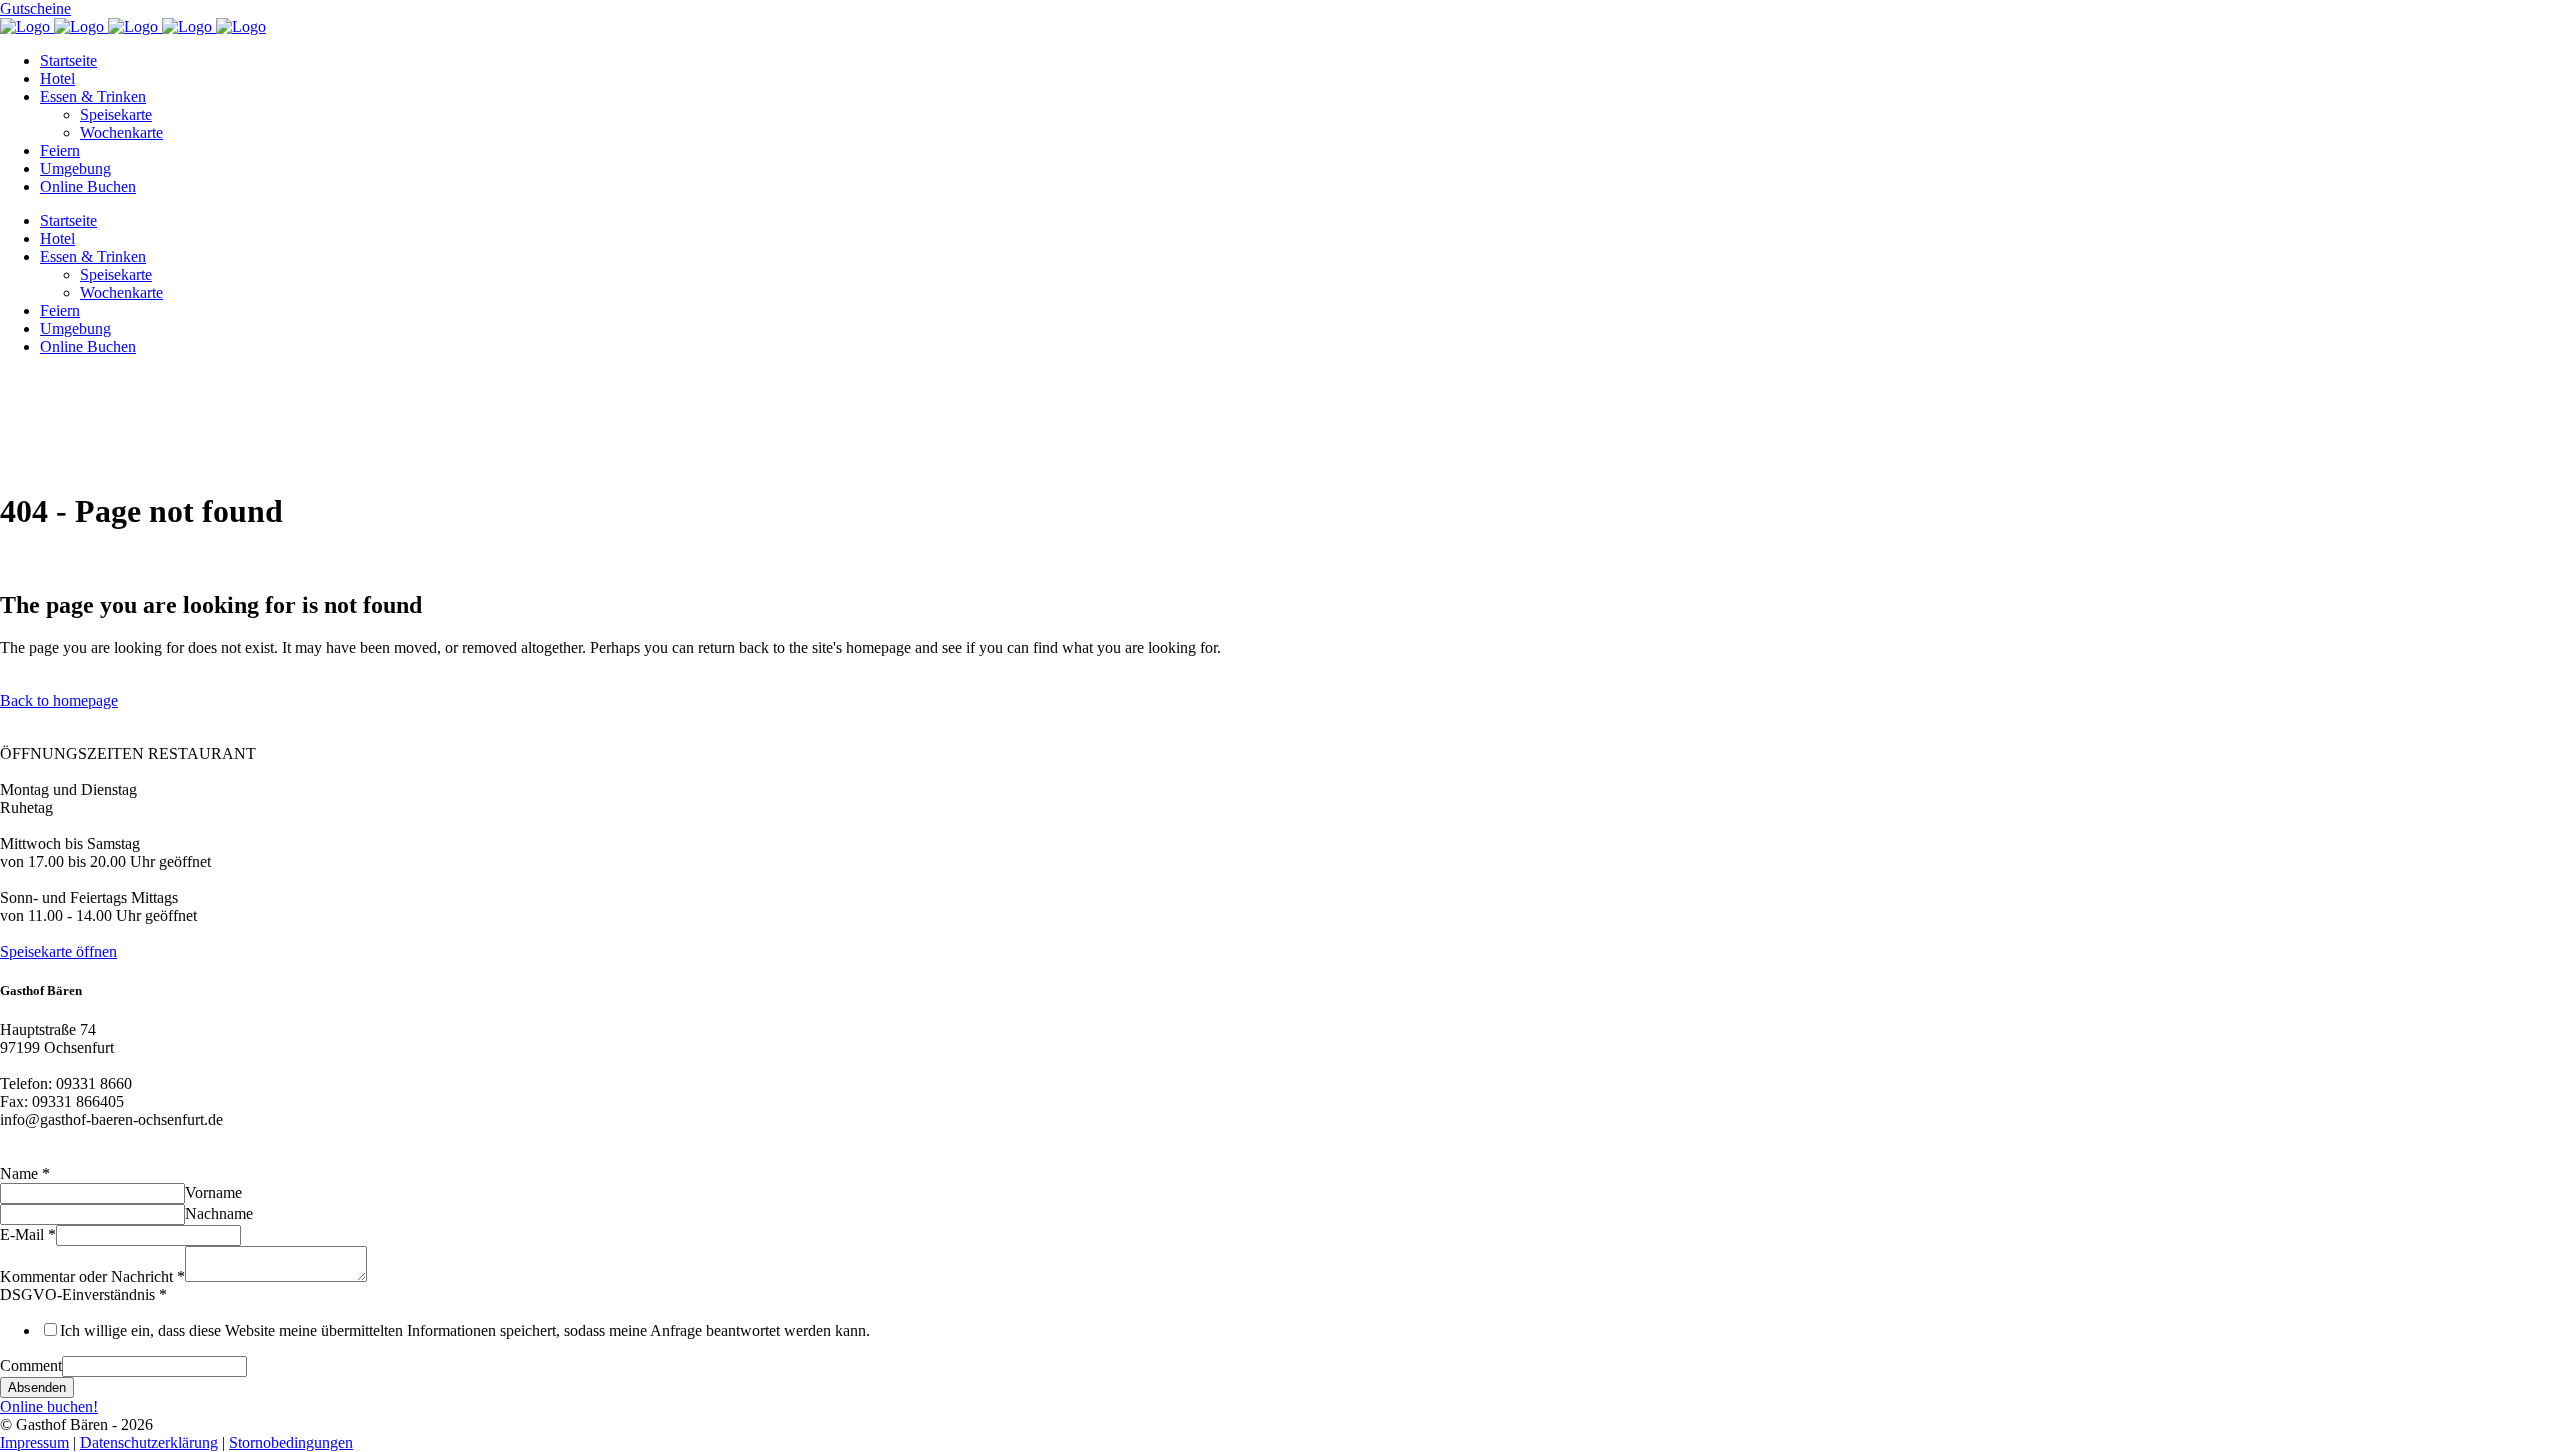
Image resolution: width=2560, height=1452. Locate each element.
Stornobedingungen (291, 1442)
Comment (31, 1365)
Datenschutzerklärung (149, 1442)
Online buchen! (49, 1406)
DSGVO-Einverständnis (83, 1294)
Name (25, 1173)
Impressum (34, 1442)
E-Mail (28, 1234)
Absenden (37, 1387)
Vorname (213, 1192)
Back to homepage (59, 700)
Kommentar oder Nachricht (92, 1276)
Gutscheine (35, 8)
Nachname (219, 1213)
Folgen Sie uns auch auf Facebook (109, 1155)
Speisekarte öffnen (58, 951)
